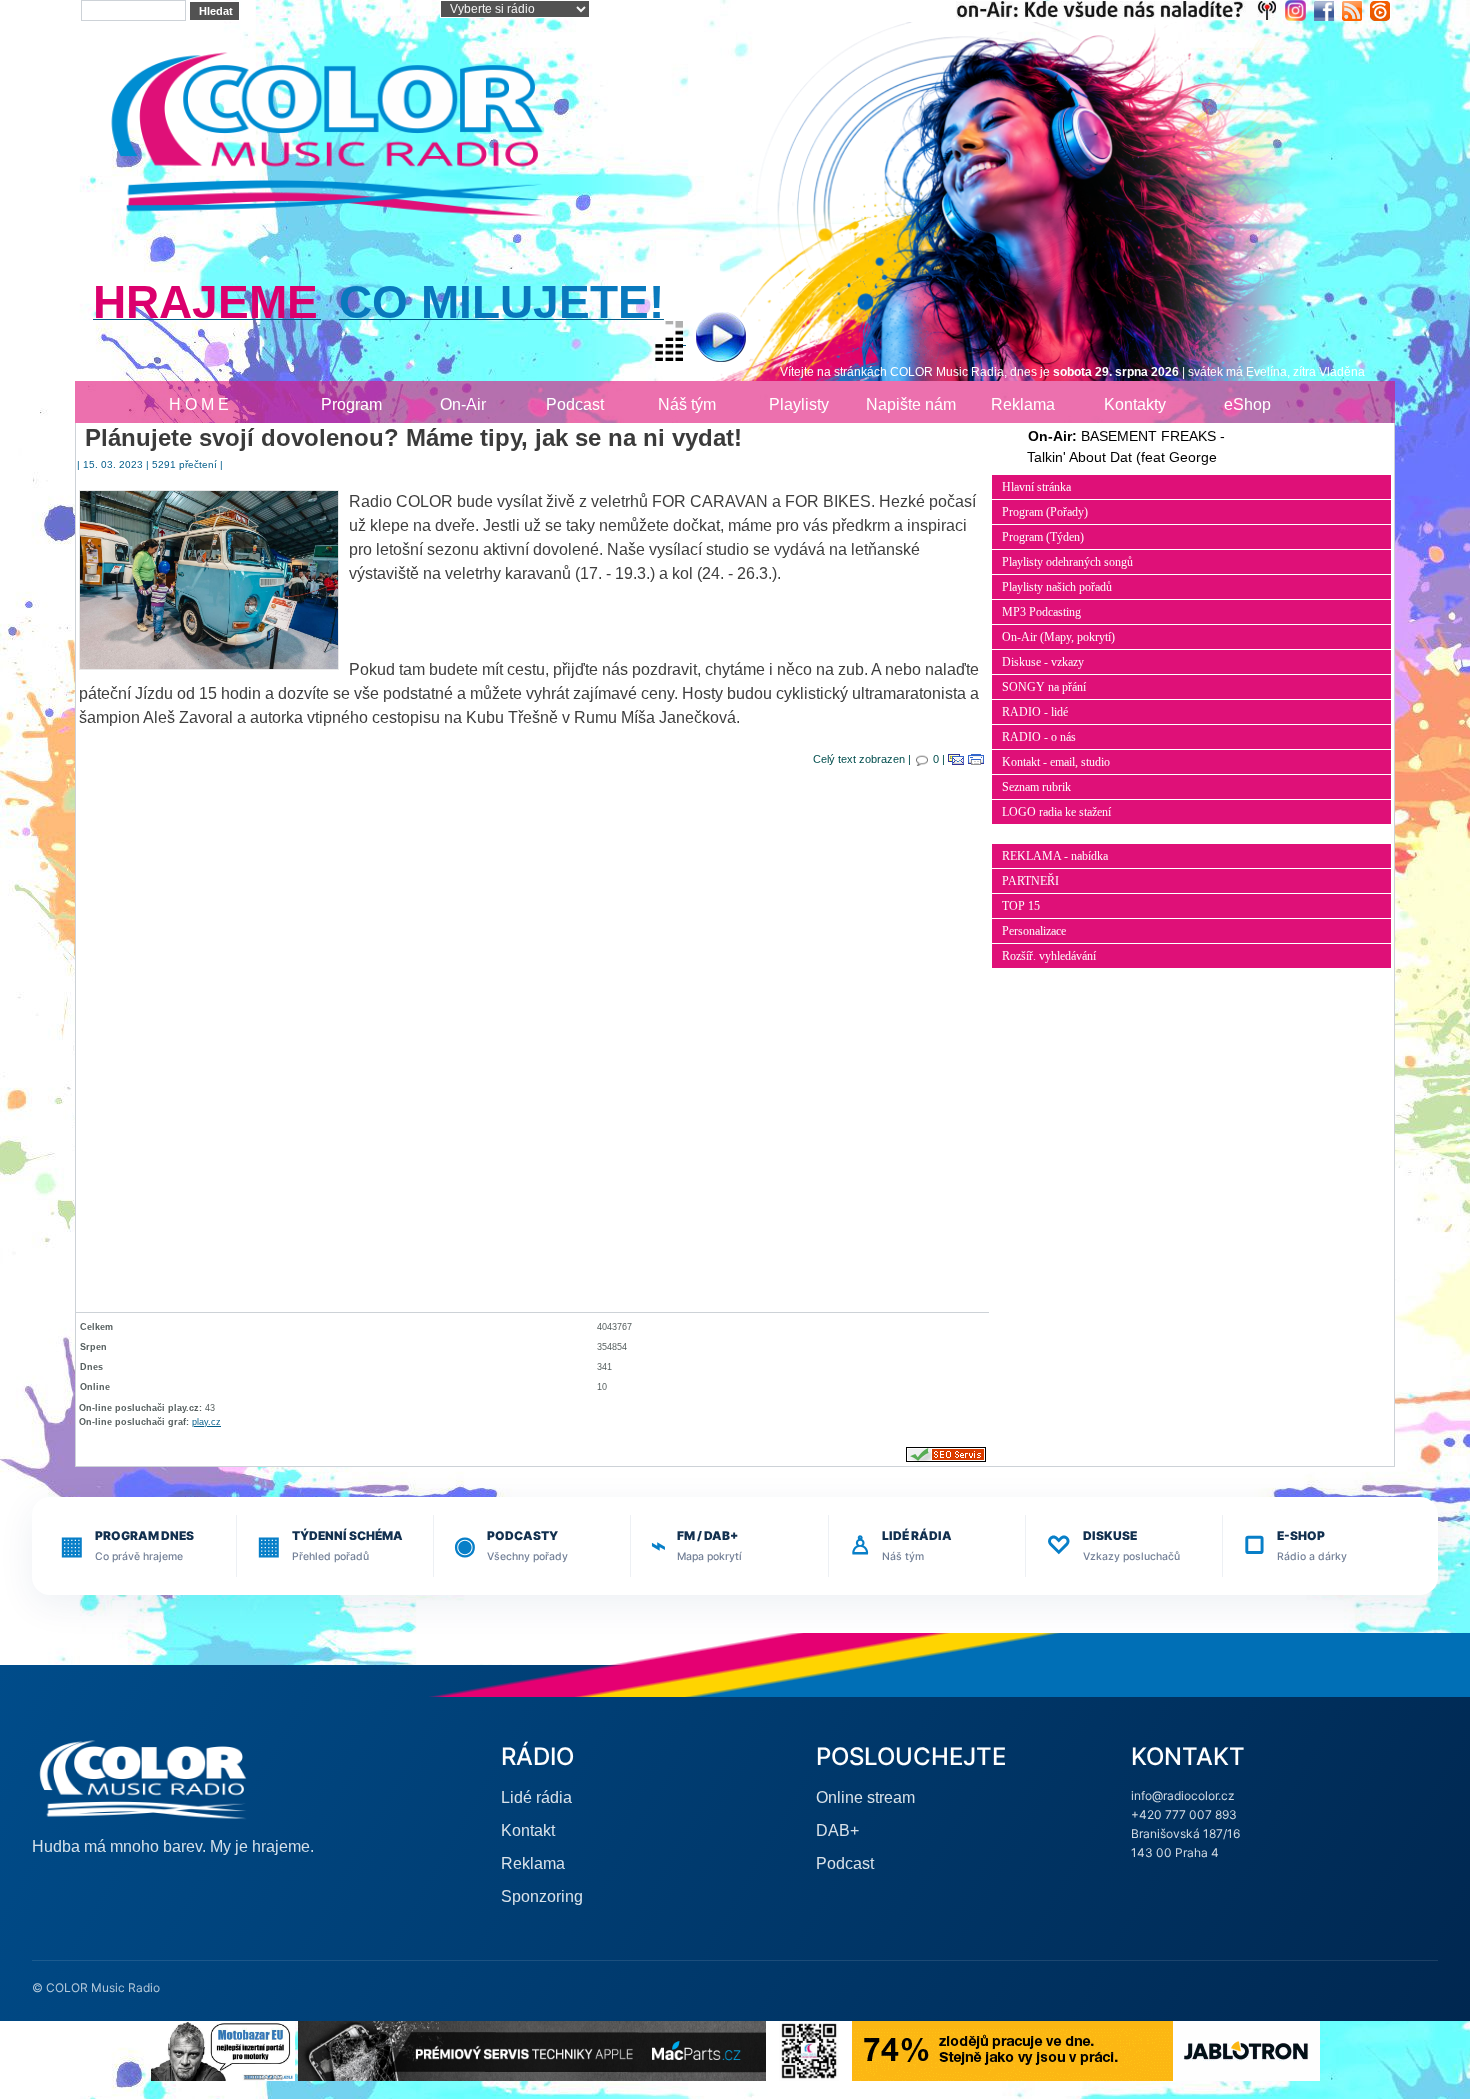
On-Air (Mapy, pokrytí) (1058, 637)
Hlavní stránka (1036, 487)
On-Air (463, 404)
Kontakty (1135, 404)
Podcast (575, 404)
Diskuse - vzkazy (1043, 662)
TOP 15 (1021, 906)
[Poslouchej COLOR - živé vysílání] (704, 339)
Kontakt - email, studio (1056, 762)
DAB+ (837, 1830)
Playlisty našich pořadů (1057, 587)
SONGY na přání (1044, 687)
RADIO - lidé (1035, 712)
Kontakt (528, 1830)
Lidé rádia (536, 1797)
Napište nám (911, 404)
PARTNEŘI (1030, 881)
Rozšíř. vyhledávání (1049, 956)
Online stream (865, 1797)
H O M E (199, 404)
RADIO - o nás (1039, 737)
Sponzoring (542, 1896)
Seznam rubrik (1036, 787)
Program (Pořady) (1045, 512)
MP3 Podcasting (1041, 612)
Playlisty (799, 404)
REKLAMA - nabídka (1055, 856)
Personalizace (1034, 931)
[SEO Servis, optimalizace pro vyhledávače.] (946, 1454)
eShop (1247, 404)
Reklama (1023, 404)
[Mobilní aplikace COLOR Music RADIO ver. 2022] (809, 2049)
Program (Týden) (1043, 537)
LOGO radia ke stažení (1056, 812)
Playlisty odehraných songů (1067, 562)
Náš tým (687, 404)
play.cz (206, 1422)
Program (351, 404)
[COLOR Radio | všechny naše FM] (1120, 9)
